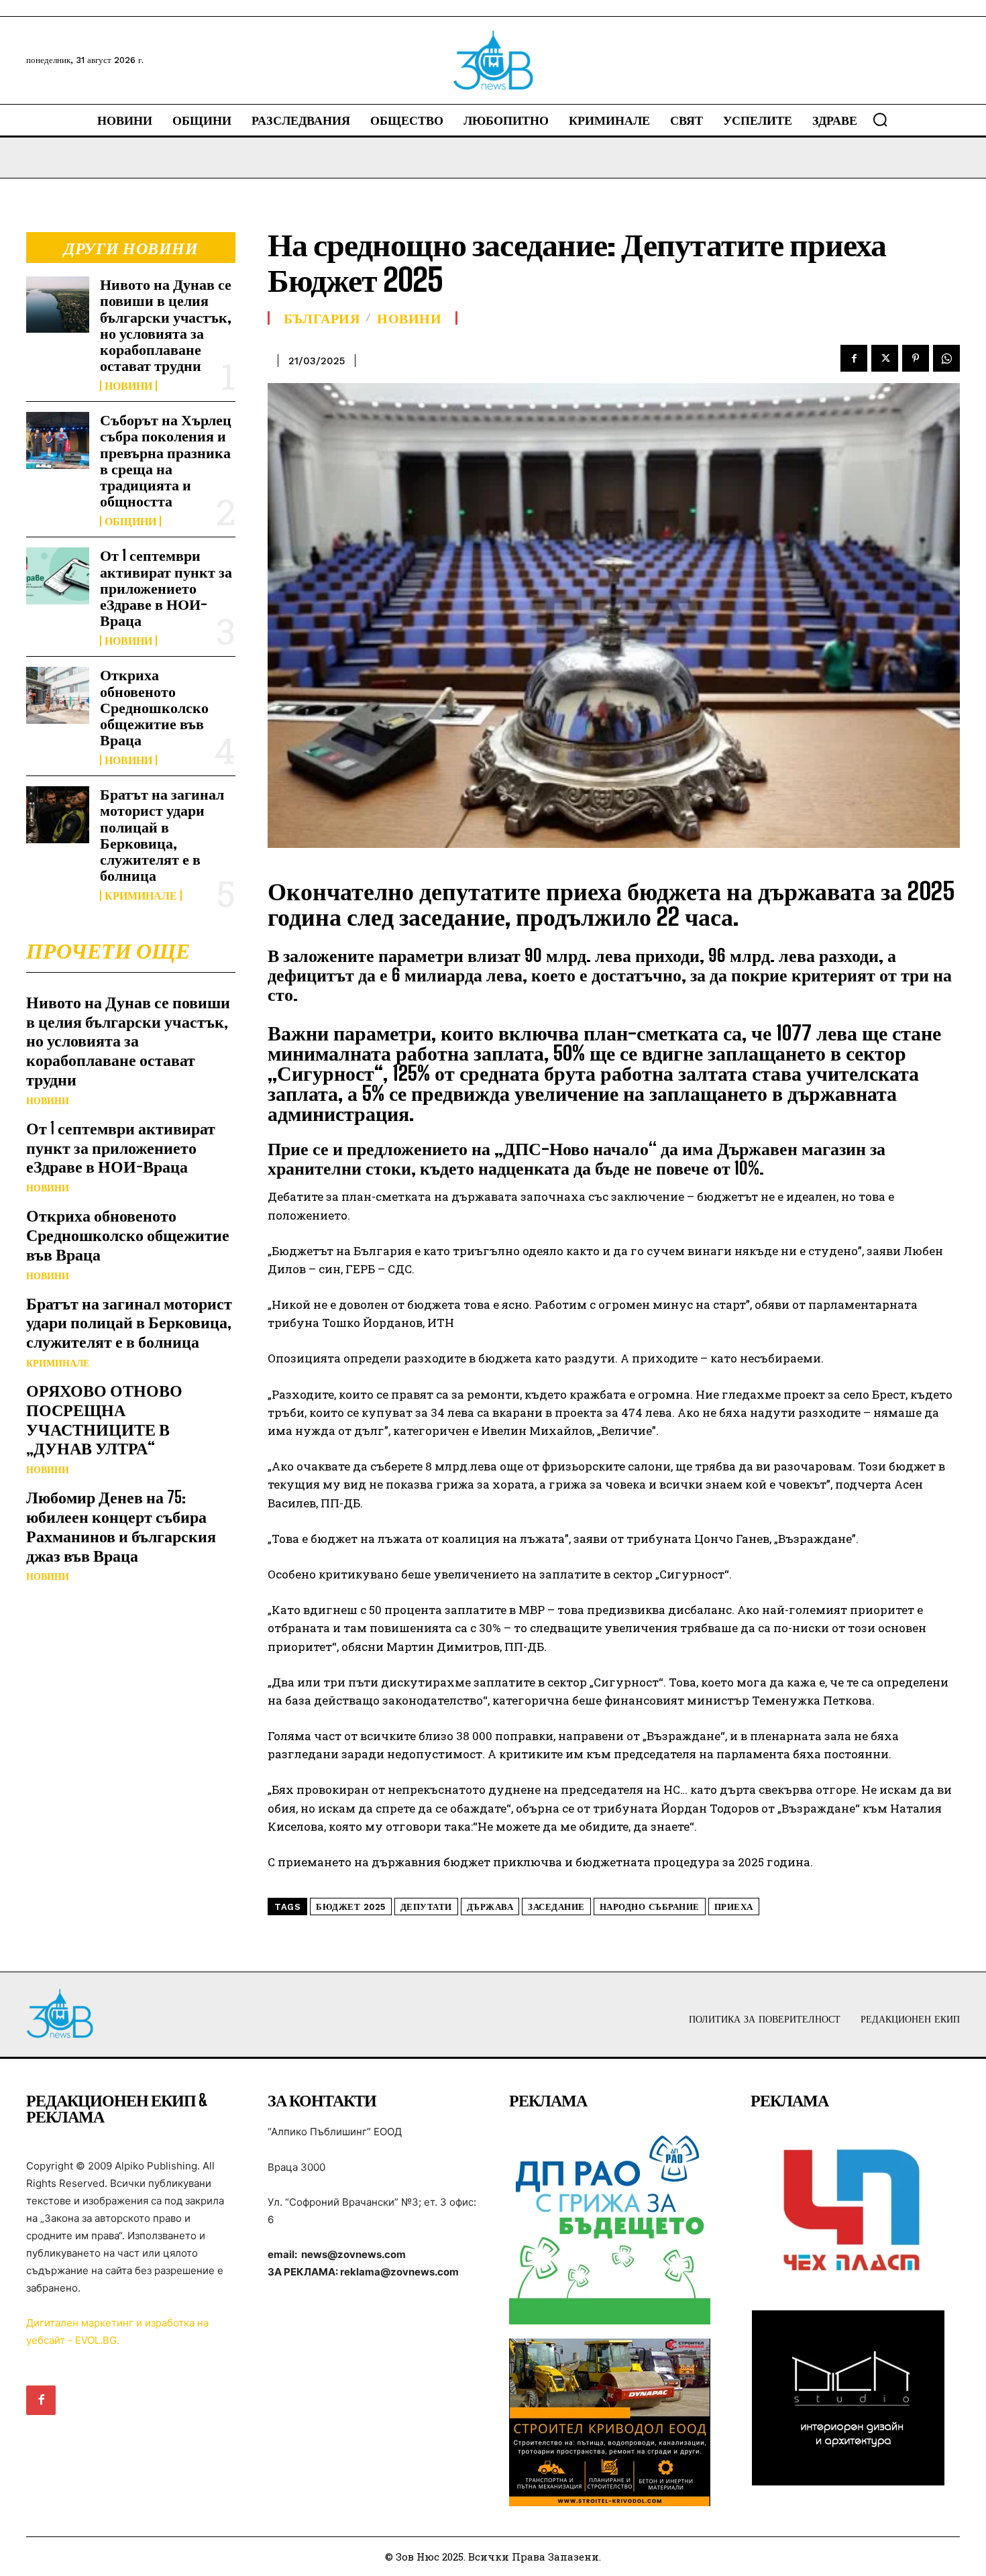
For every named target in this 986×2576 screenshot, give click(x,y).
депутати (426, 1907)
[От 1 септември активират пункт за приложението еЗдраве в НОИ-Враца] (58, 576)
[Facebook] (854, 358)
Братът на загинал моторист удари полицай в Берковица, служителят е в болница (162, 835)
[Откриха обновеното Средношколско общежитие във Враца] (58, 695)
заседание (556, 1907)
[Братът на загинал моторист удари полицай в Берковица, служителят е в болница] (58, 814)
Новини (128, 386)
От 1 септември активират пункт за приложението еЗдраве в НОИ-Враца (166, 588)
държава (490, 1907)
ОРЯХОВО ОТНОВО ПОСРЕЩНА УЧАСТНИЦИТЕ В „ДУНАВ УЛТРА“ (104, 1419)
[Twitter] (885, 358)
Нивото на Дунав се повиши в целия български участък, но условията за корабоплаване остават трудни (166, 325)
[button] (880, 119)
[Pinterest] (916, 358)
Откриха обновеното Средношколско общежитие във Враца (154, 707)
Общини (130, 521)
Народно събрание (650, 1907)
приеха (734, 1907)
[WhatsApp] (946, 358)
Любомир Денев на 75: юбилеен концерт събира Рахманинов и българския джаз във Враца (121, 1526)
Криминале (141, 896)
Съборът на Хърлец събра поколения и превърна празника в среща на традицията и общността (166, 460)
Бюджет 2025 (351, 1907)
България (322, 318)
